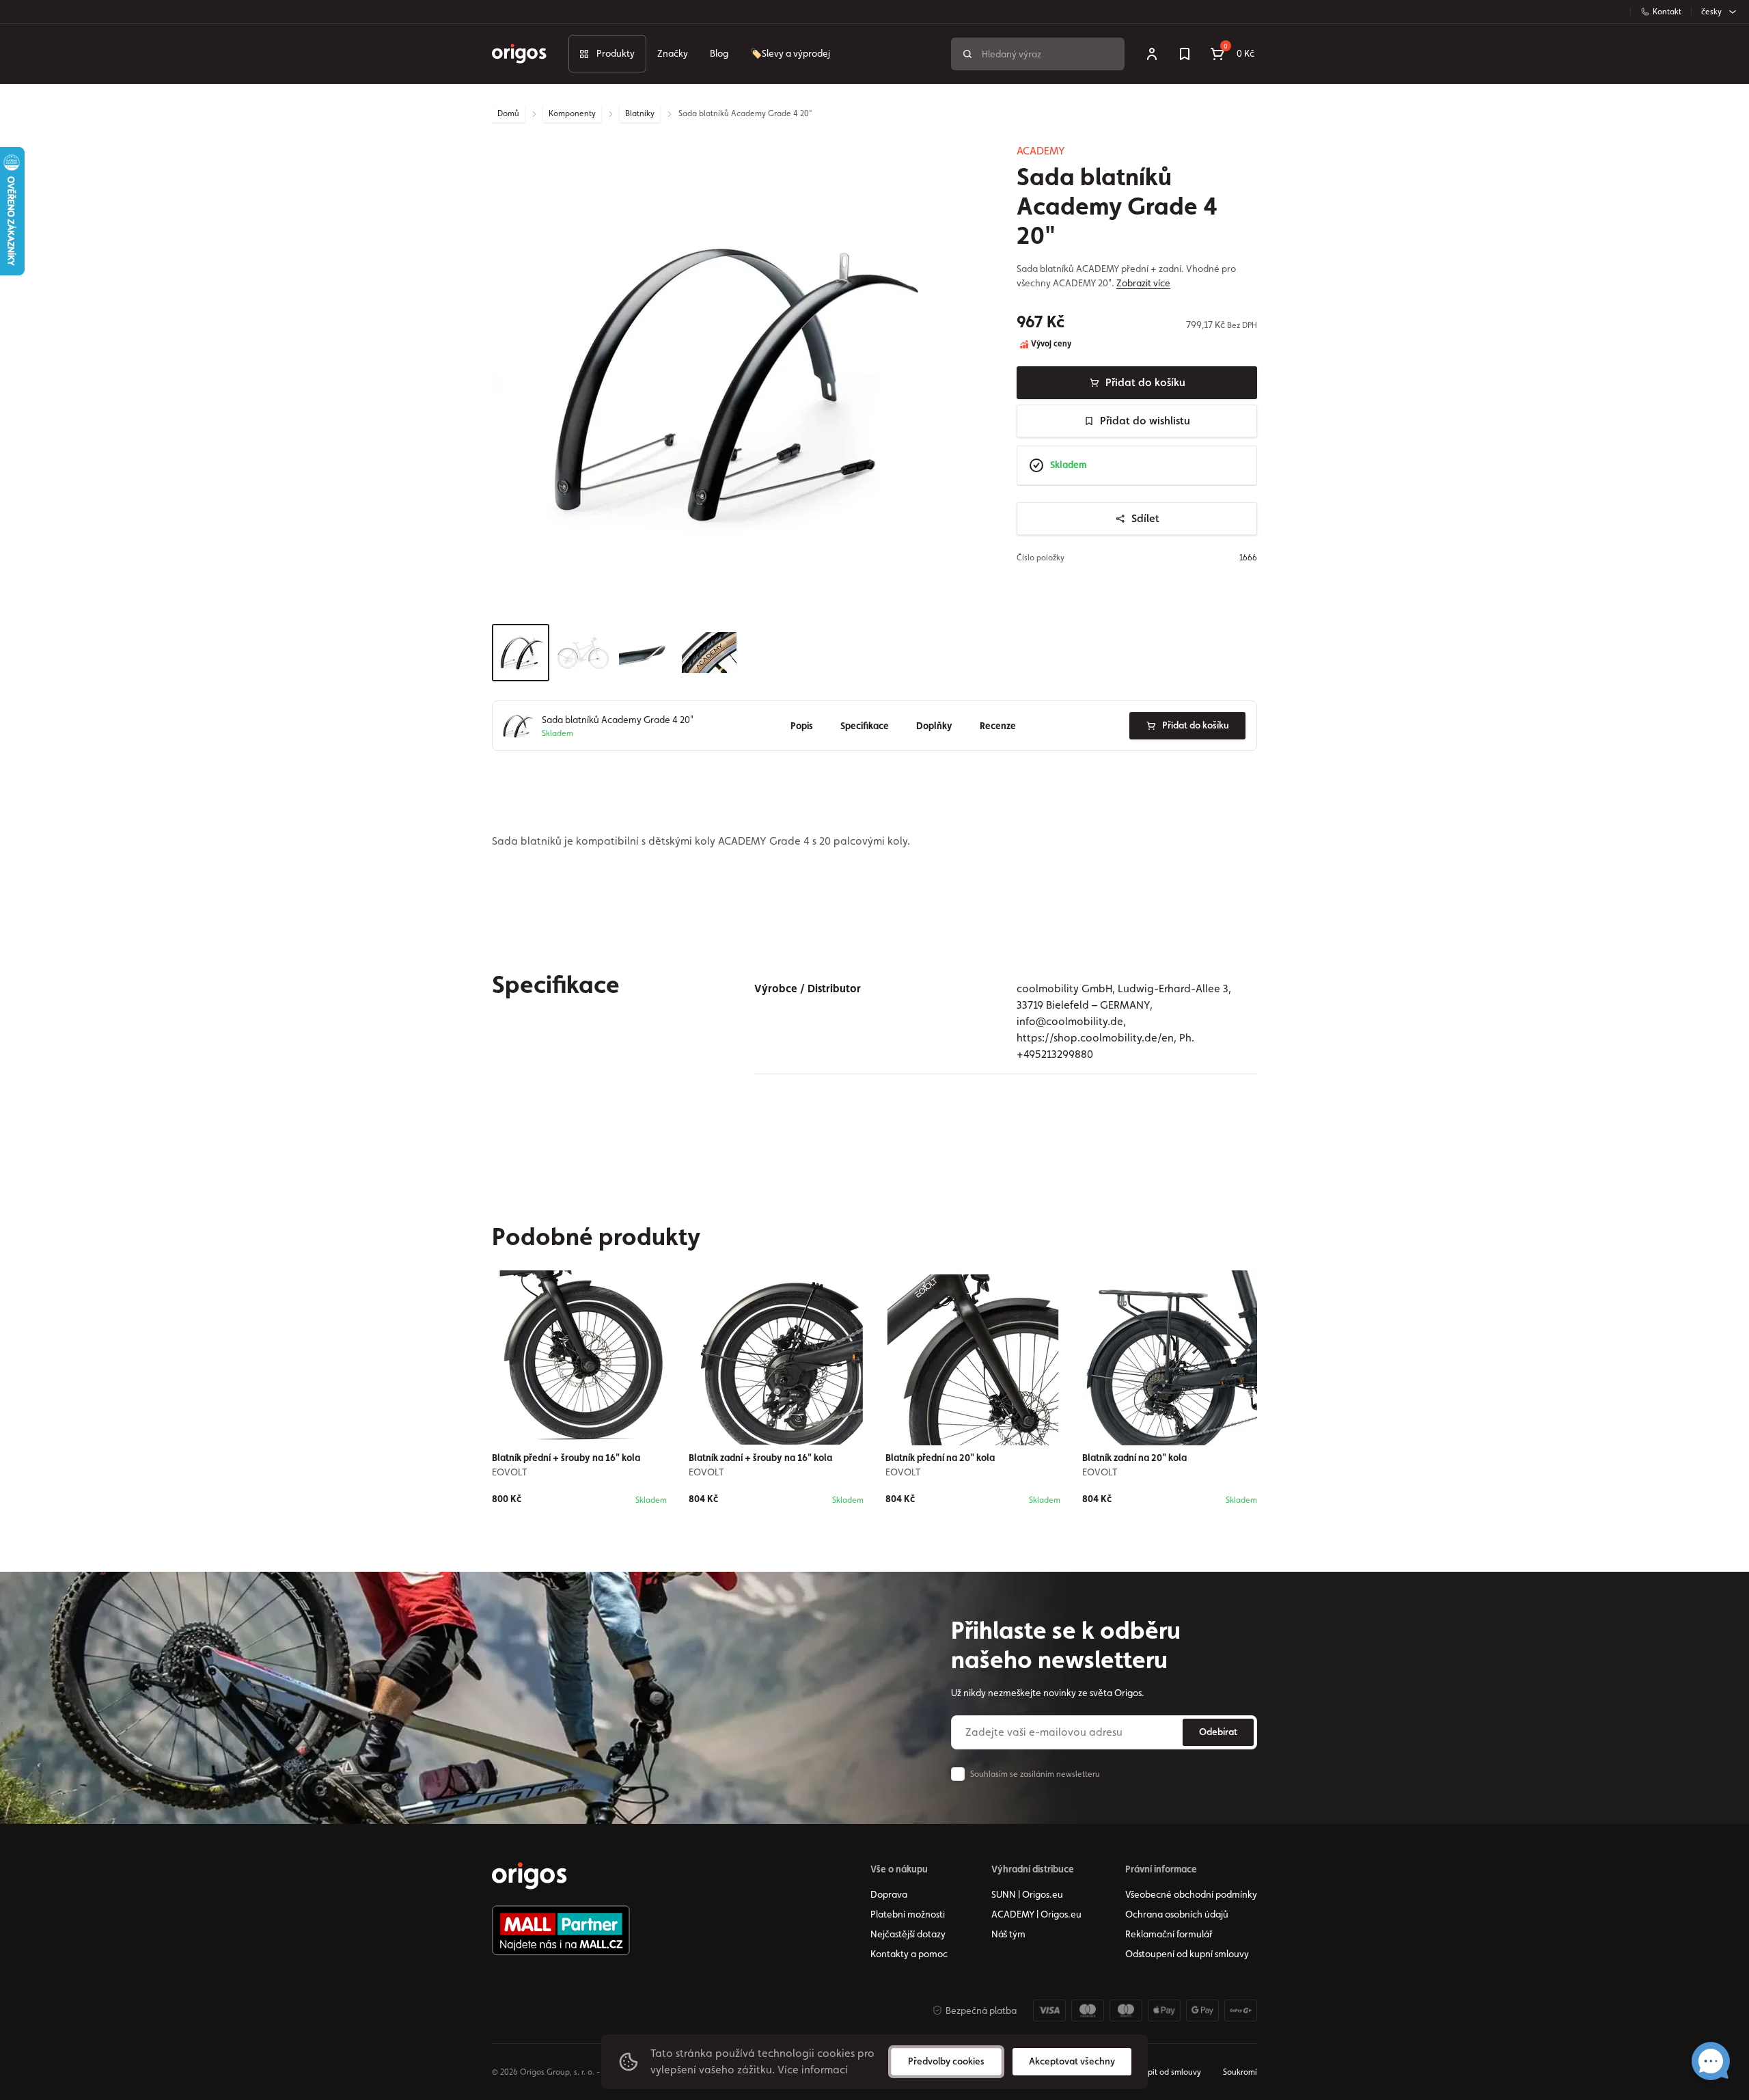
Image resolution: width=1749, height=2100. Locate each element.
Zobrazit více (1143, 283)
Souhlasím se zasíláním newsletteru (1035, 1774)
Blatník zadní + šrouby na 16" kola (760, 1458)
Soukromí (1240, 2072)
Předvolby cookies (946, 2061)
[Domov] (529, 1876)
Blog (719, 53)
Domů (508, 113)
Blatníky (640, 113)
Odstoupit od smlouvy (1161, 2072)
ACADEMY (1041, 151)
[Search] (967, 54)
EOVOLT (510, 1472)
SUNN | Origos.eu (1027, 1894)
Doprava (889, 1894)
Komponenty (572, 113)
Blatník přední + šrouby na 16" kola (566, 1458)
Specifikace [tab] (865, 726)
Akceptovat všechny (1072, 2061)
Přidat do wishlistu (1145, 421)
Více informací (813, 2070)
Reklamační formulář (1169, 1934)
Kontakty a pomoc (909, 1954)
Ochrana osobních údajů (1177, 1914)
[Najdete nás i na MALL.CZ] (561, 1931)
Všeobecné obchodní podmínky (1191, 1894)
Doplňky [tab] (934, 726)
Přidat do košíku (1145, 382)
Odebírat (1218, 1732)
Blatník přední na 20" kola (940, 1458)
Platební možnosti (908, 1914)
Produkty (616, 53)
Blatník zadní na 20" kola (1134, 1458)
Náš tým (1008, 1934)
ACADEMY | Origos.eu (1036, 1914)
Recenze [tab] (998, 726)
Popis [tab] (802, 726)
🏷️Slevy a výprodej (790, 53)
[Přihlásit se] (1152, 54)
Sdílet (1145, 518)
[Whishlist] (1185, 54)
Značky (673, 53)
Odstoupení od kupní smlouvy (1187, 1954)
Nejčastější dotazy (908, 1934)
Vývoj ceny (1050, 344)
